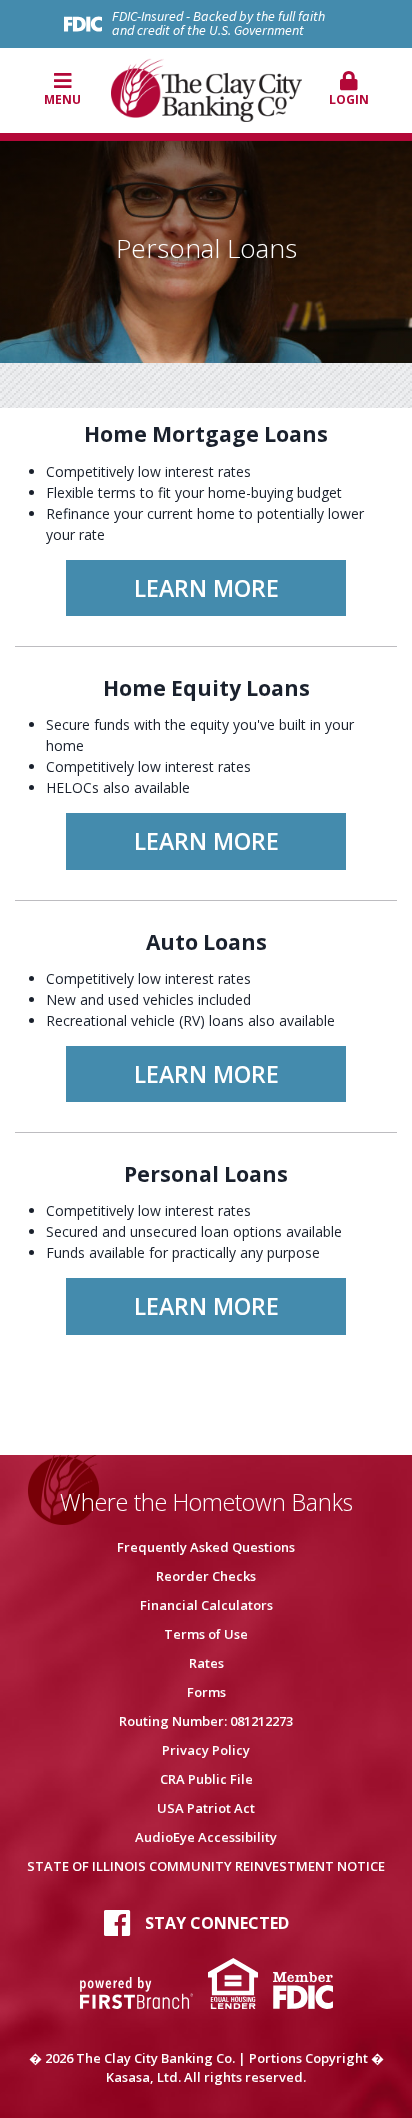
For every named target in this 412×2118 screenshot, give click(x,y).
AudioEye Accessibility (206, 1837)
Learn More (206, 588)
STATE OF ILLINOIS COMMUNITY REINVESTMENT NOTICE (206, 1866)
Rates (206, 1663)
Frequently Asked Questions (206, 1547)
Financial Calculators (206, 1605)
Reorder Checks (206, 1576)
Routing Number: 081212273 (206, 1721)
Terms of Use (206, 1634)
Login (349, 99)
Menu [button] (62, 99)
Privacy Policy (206, 1750)
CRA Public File (206, 1779)
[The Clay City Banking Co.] (206, 88)
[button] (350, 90)
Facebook (117, 1923)
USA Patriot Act (206, 1808)
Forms (206, 1692)
